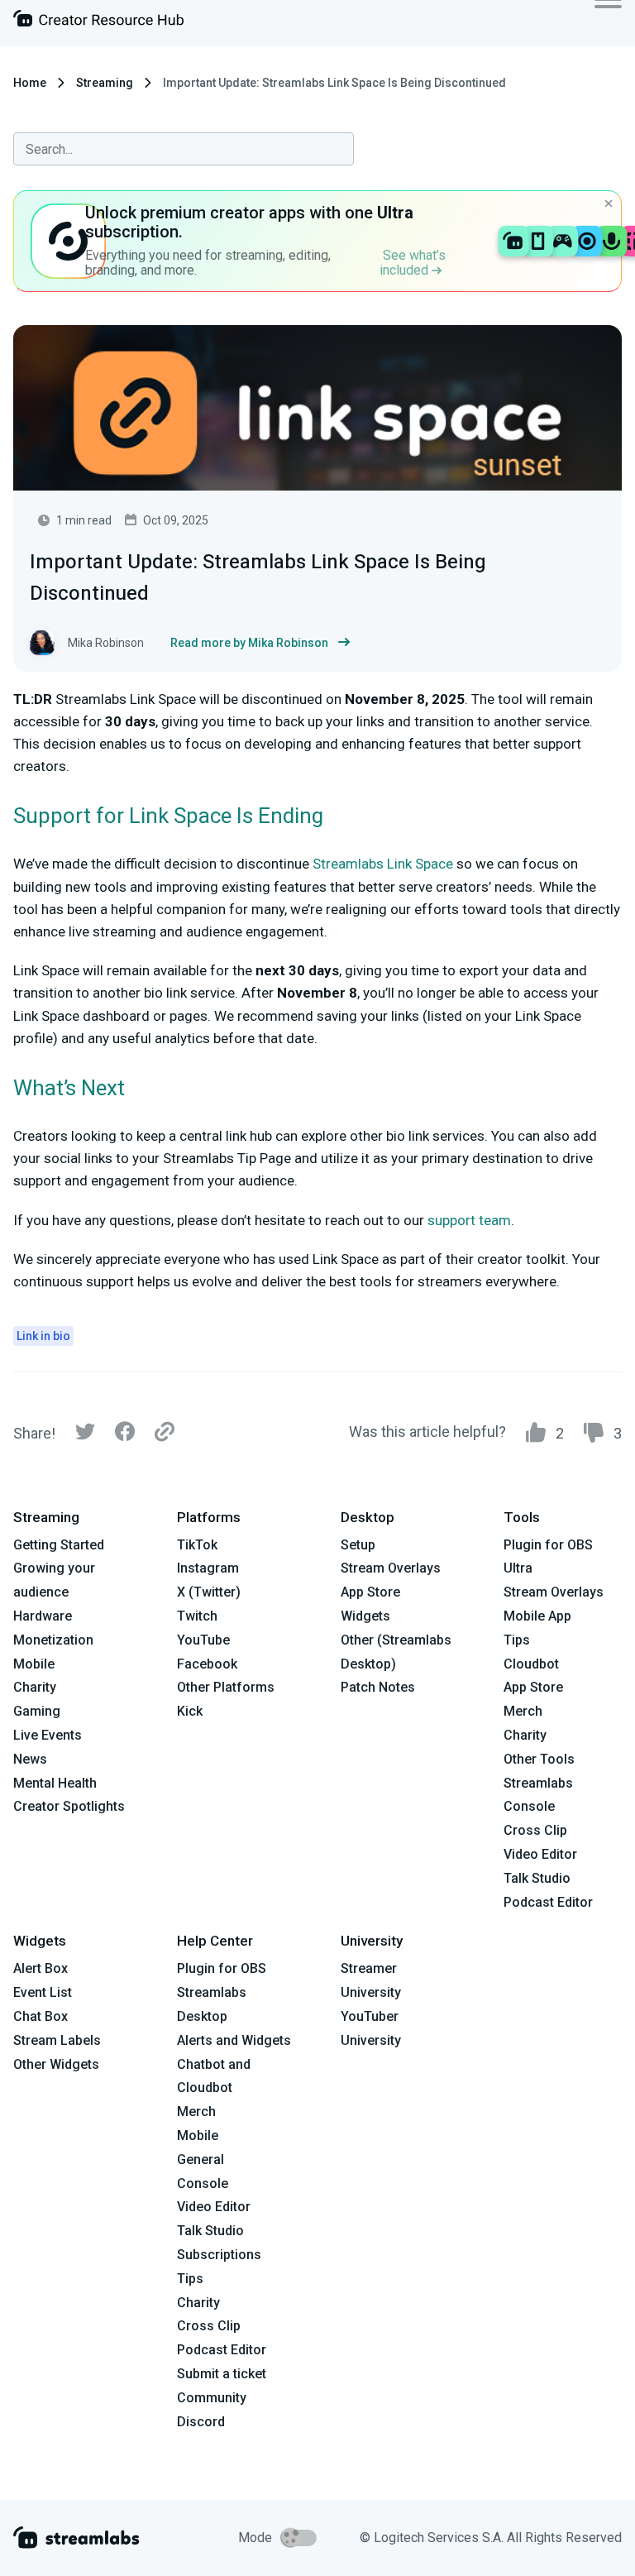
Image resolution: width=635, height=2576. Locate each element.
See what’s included (413, 263)
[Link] (165, 1433)
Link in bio (43, 1336)
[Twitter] (85, 1436)
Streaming (105, 83)
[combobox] (184, 149)
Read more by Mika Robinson (249, 643)
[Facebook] (125, 1436)
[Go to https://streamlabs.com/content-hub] (98, 22)
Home (30, 83)
